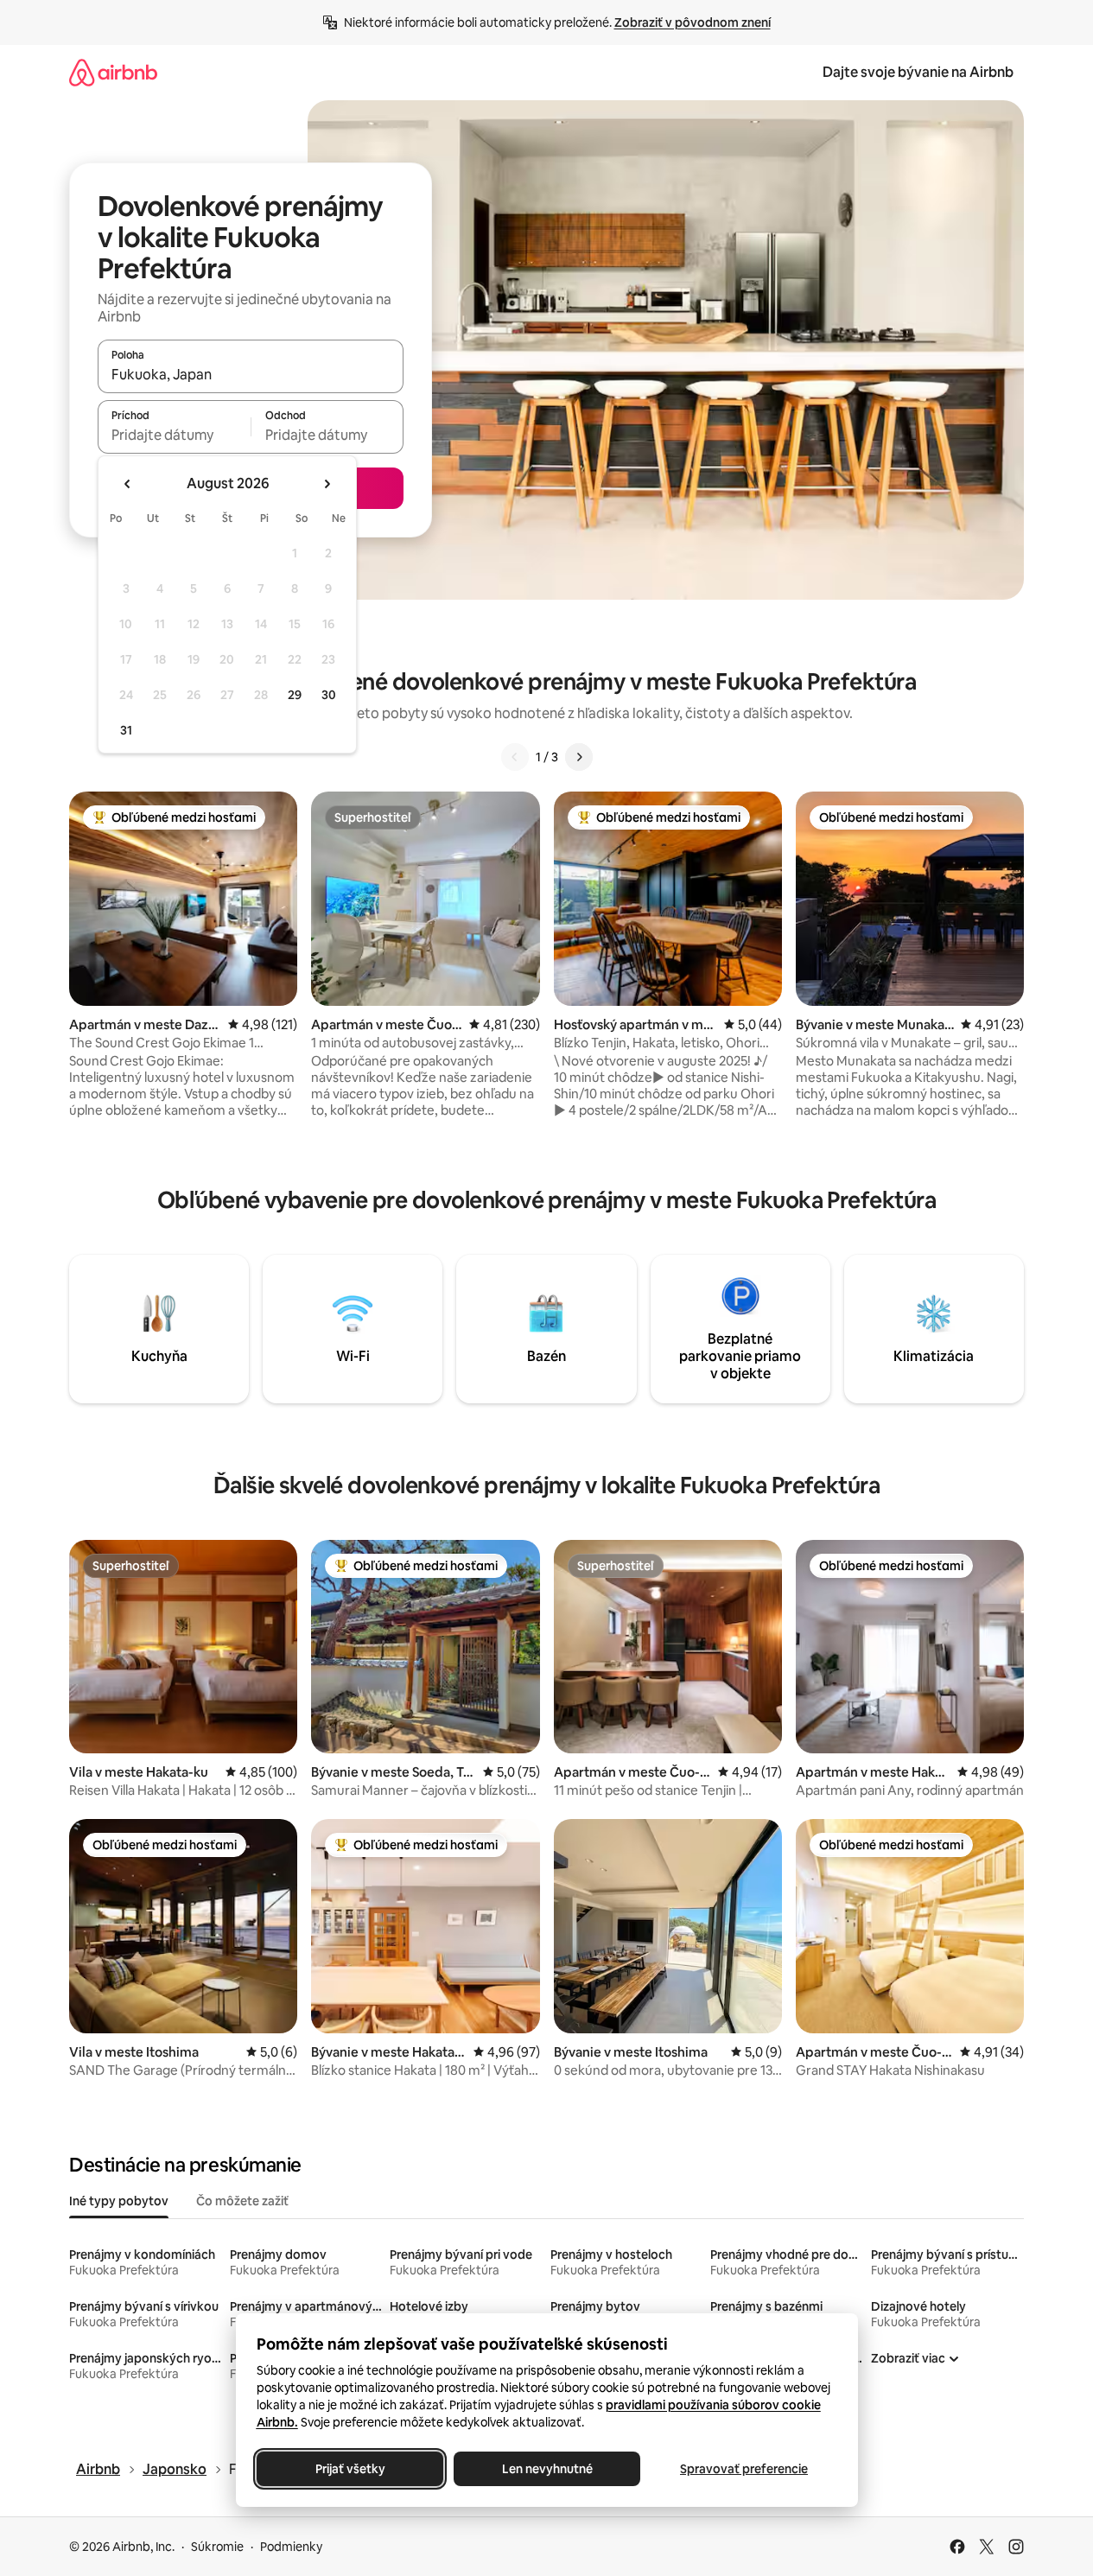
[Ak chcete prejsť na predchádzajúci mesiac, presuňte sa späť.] (128, 484)
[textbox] (174, 435)
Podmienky (291, 2547)
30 (329, 695)
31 (126, 730)
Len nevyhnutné (546, 2469)
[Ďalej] (579, 757)
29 (295, 695)
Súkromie (217, 2547)
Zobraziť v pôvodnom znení (693, 22)
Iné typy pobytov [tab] (119, 2201)
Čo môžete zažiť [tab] (242, 2201)
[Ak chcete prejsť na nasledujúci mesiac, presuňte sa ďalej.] (327, 484)
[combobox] (251, 374)
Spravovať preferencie (744, 2469)
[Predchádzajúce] (515, 757)
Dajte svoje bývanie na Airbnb (918, 72)
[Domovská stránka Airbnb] (113, 72)
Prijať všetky (350, 2469)
